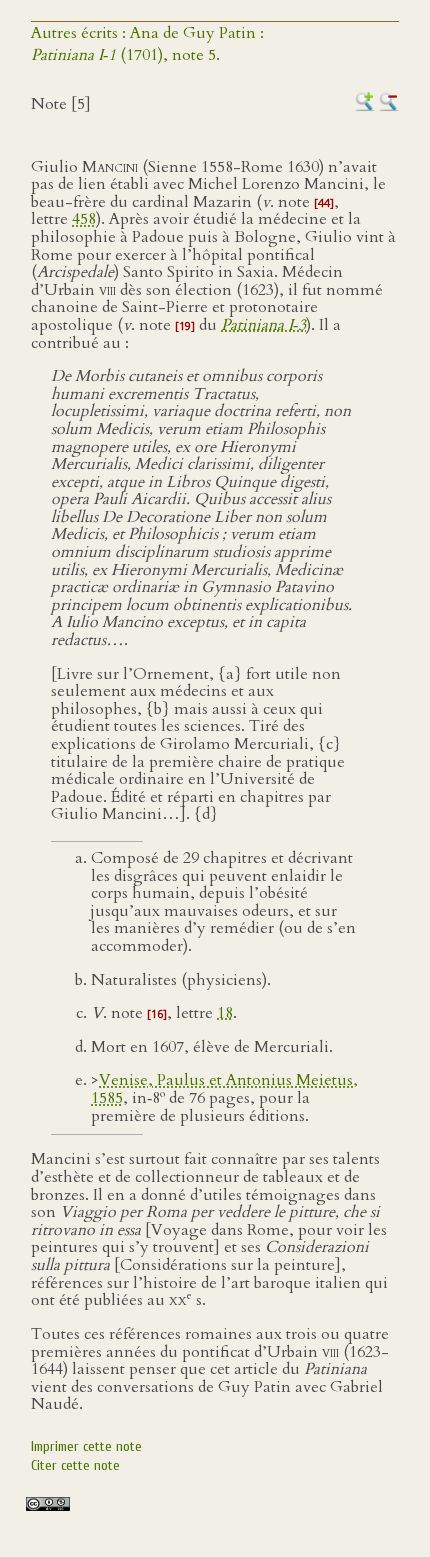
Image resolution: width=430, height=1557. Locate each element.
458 (84, 219)
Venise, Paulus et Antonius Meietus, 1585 (224, 1089)
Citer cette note (75, 1465)
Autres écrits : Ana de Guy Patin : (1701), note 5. (147, 44)
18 (225, 1013)
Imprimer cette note (86, 1446)
